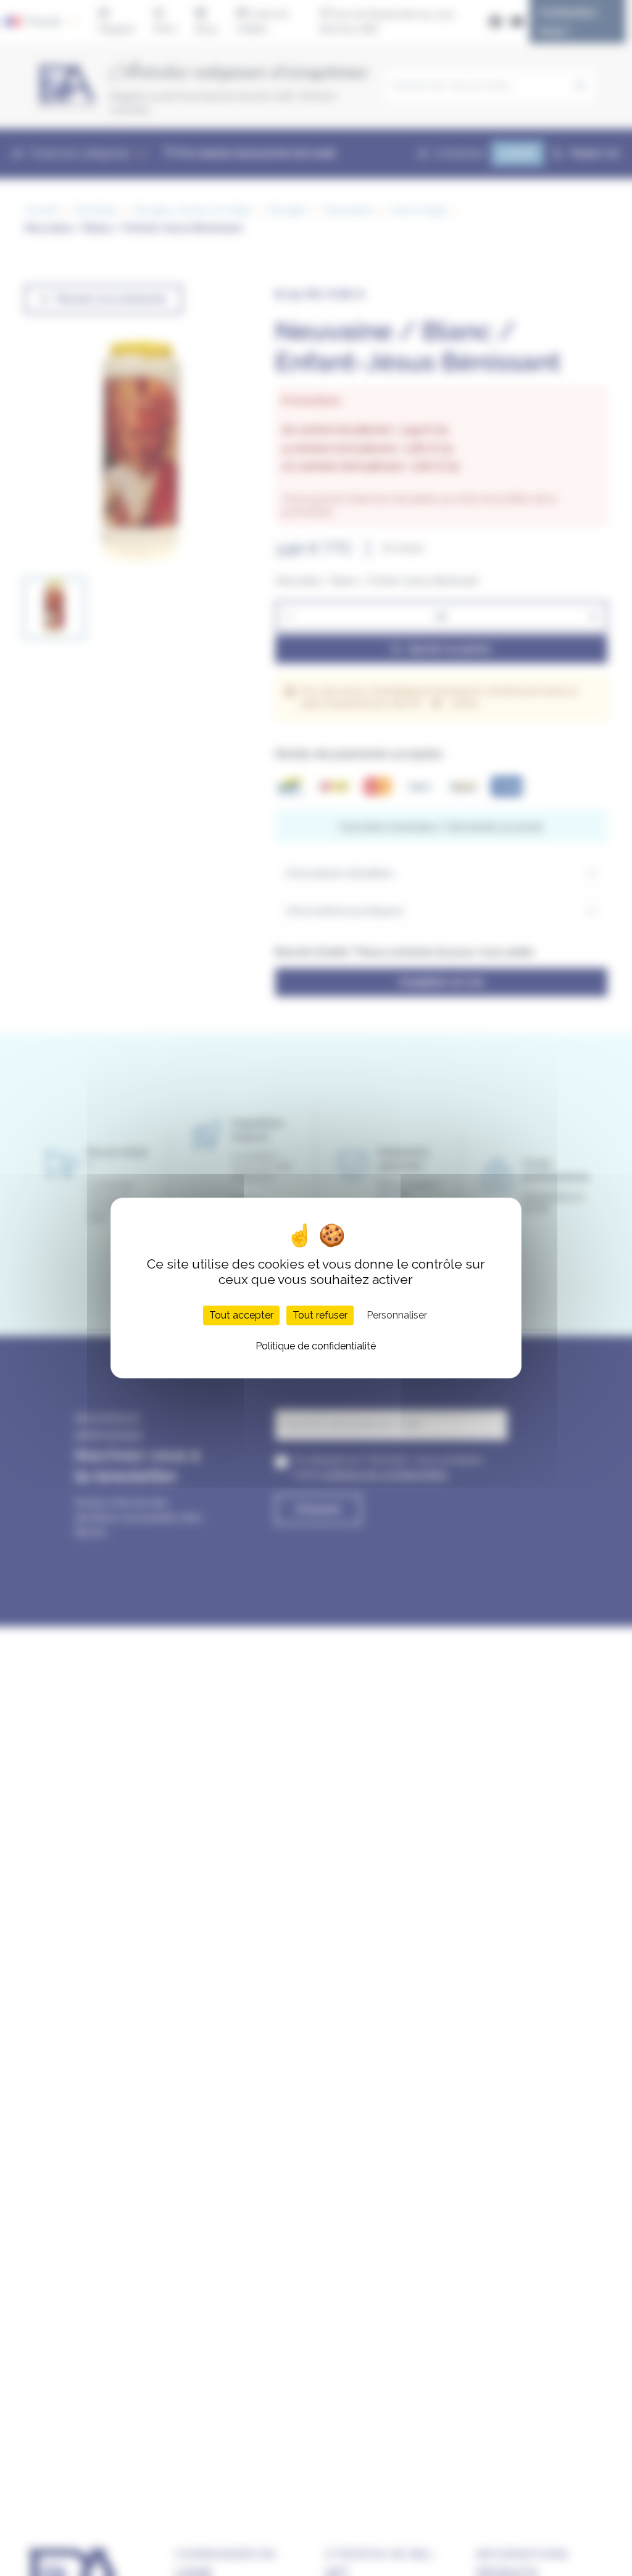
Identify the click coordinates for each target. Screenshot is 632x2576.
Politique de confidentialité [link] (316, 1346)
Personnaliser (397, 1315)
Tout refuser (320, 1315)
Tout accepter (241, 1315)
